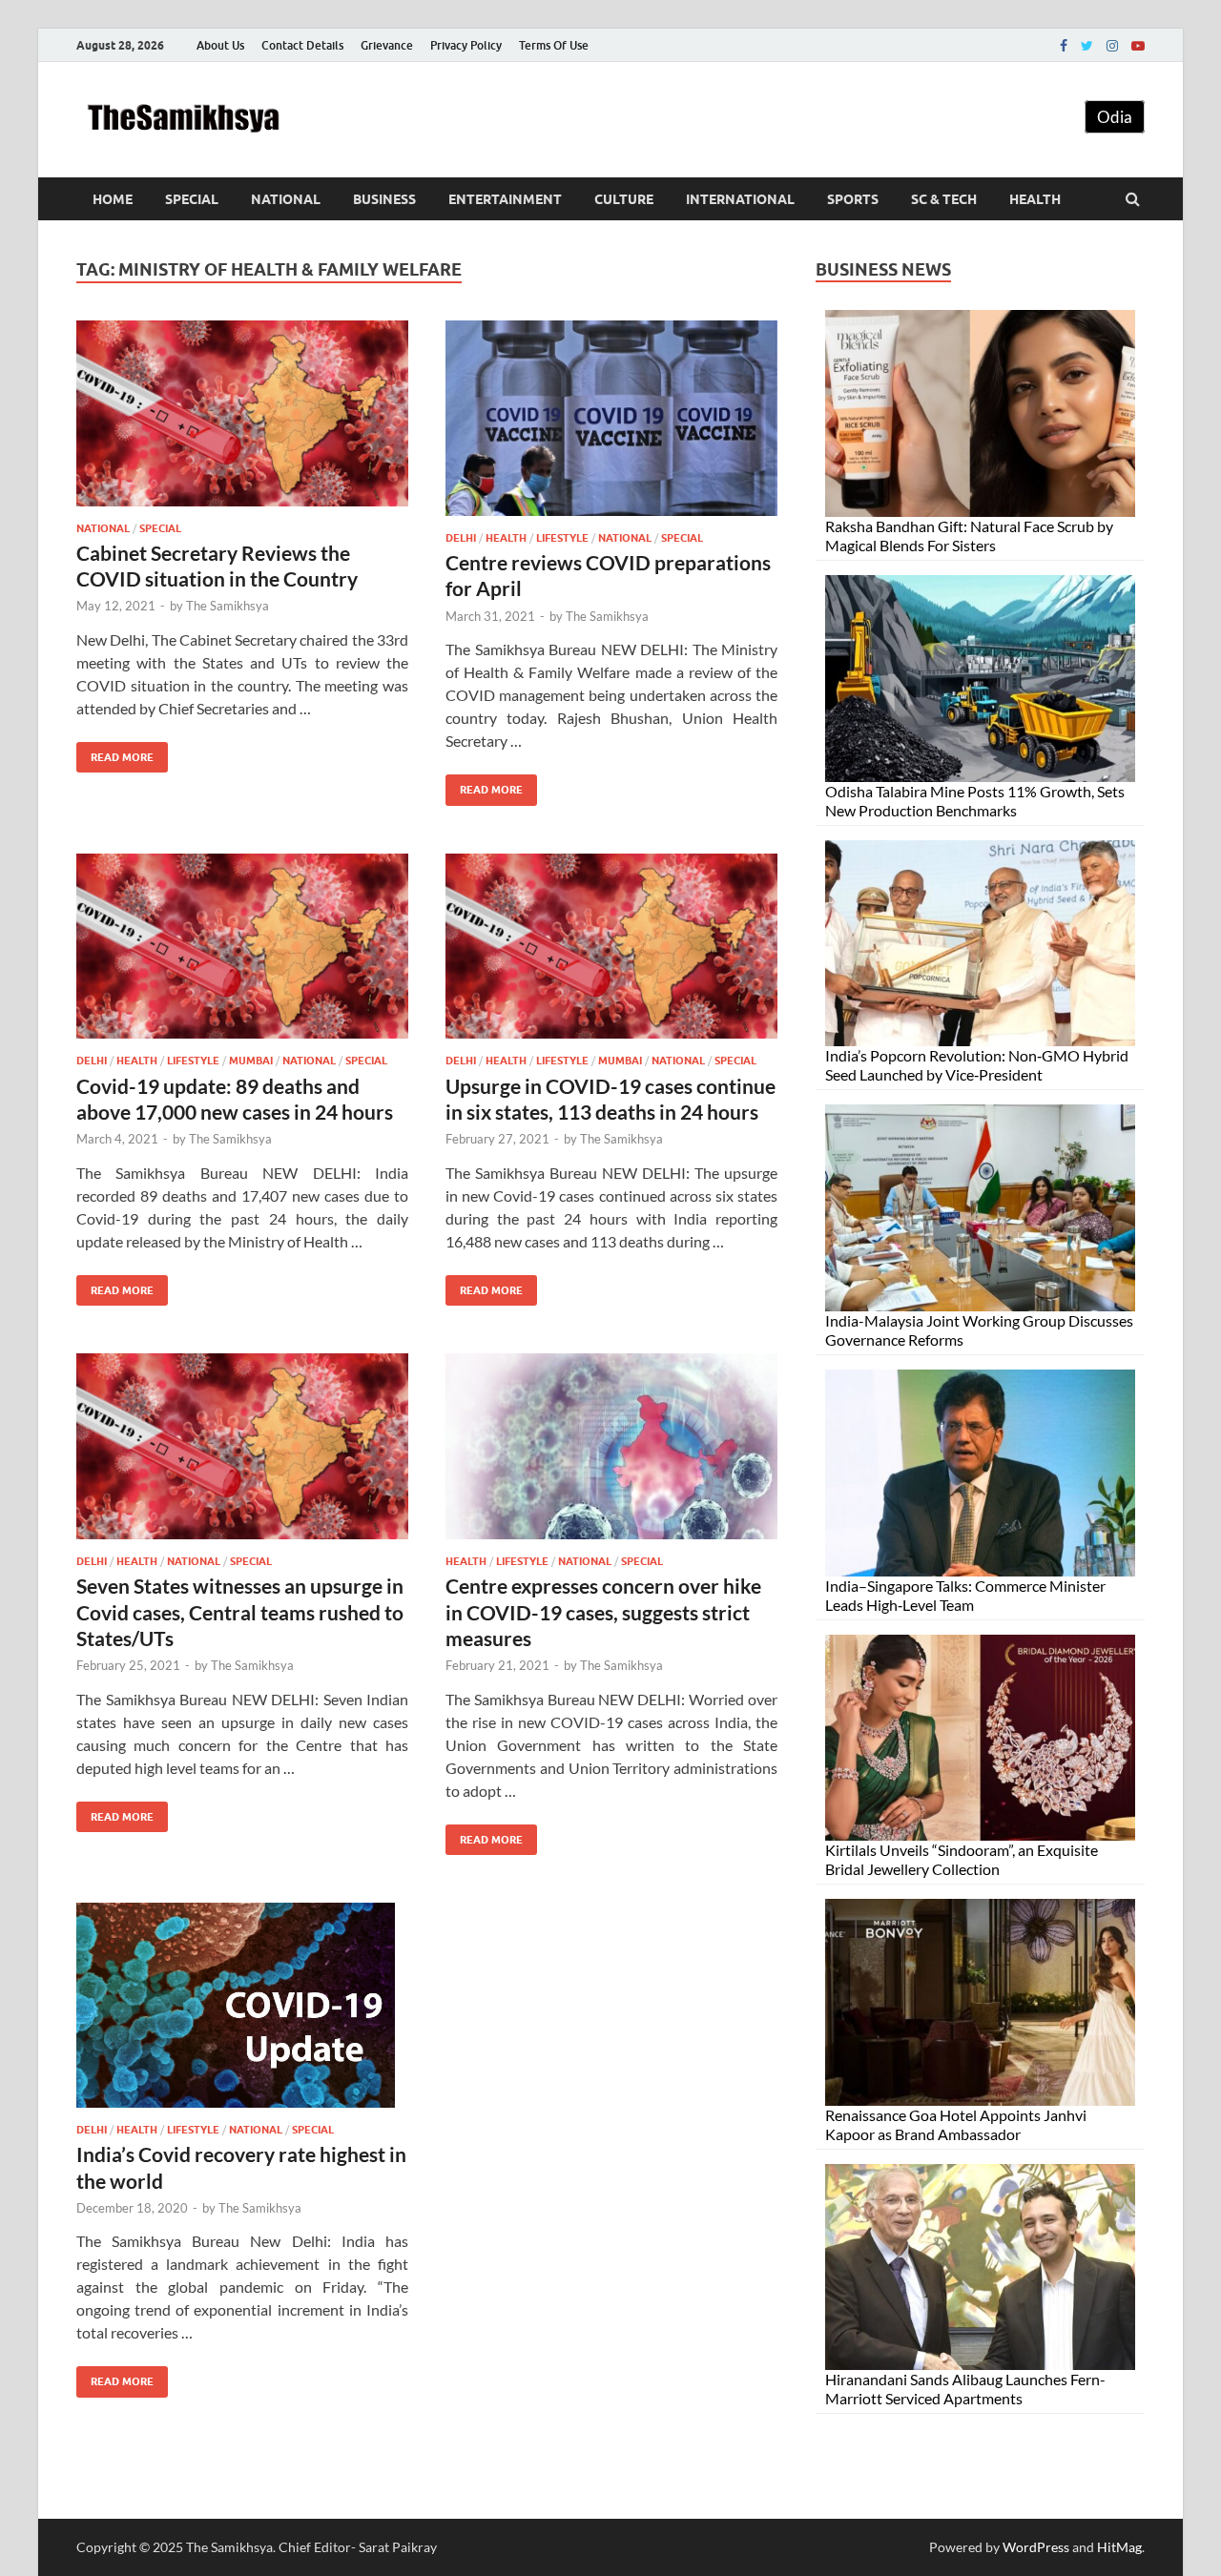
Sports (853, 199)
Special (192, 199)
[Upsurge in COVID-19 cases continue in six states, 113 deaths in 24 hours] (611, 954)
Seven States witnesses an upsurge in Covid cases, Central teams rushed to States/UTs (240, 1612)
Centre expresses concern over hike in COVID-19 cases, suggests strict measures (603, 1612)
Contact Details (302, 45)
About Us (220, 45)
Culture (624, 199)
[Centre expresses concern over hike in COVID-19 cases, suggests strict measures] (611, 1454)
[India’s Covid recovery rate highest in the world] (242, 2013)
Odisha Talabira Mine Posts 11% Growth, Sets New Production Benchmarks (975, 801)
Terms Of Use (554, 45)
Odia (1115, 117)
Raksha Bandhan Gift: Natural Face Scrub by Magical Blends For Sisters (969, 536)
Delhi (461, 538)
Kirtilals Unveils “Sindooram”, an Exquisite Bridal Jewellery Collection (962, 1859)
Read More (115, 753)
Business (384, 199)
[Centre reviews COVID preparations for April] (611, 426)
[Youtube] (1138, 46)
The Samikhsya (228, 606)
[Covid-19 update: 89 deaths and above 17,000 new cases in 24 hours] (242, 954)
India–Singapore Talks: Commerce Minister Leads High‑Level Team (965, 1595)
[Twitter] (1087, 46)
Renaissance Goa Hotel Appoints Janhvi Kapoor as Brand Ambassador (956, 2124)
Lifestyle (562, 538)
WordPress (1036, 2547)
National (286, 199)
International (740, 199)
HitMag (1119, 2547)
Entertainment (505, 199)
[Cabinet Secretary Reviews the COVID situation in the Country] (242, 421)
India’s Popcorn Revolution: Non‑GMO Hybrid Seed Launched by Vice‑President (977, 1065)
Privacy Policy (466, 45)
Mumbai (251, 1061)
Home (113, 199)
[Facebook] (1064, 46)
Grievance (387, 45)
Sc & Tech (944, 199)
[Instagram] (1112, 46)
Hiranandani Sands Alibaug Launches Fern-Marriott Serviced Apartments (965, 2389)
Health (1035, 199)
